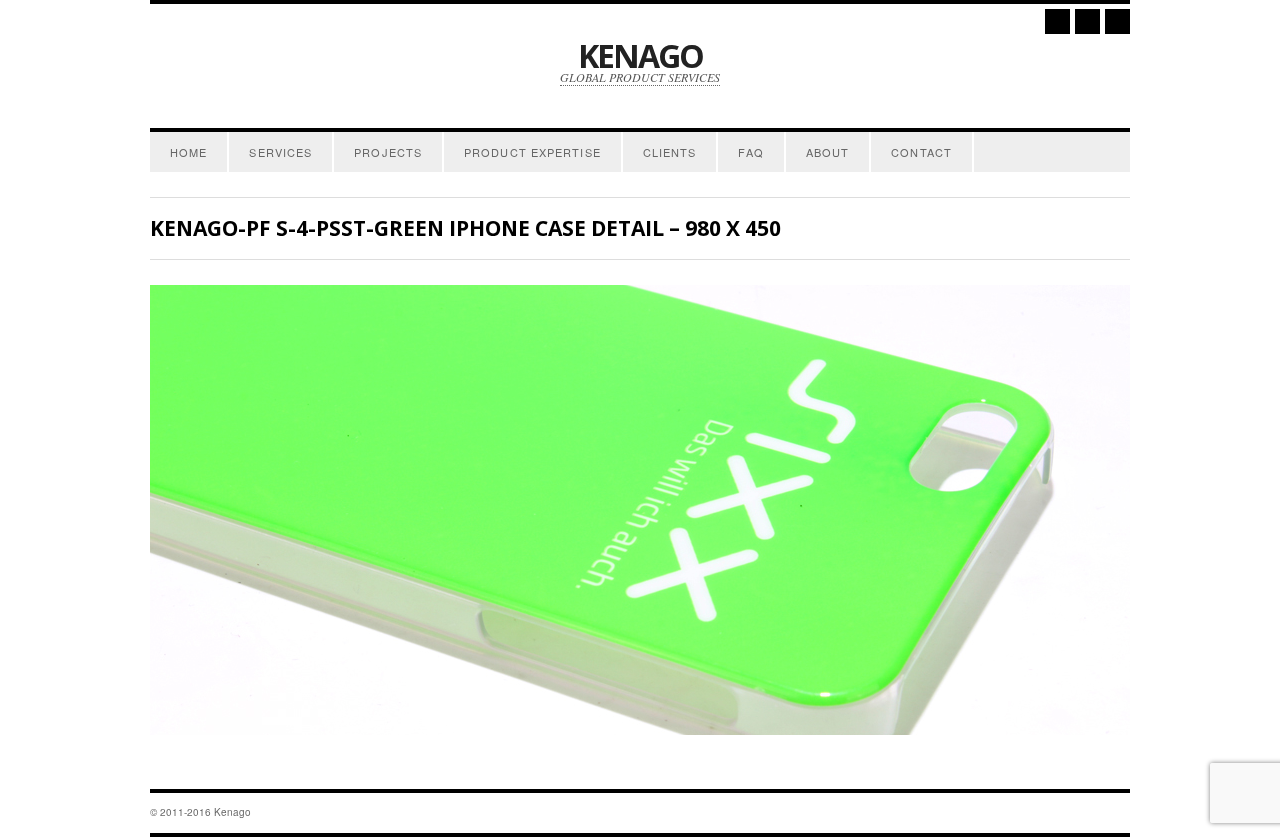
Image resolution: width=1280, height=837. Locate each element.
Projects (388, 152)
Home (188, 152)
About (828, 152)
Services (280, 152)
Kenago (640, 55)
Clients (670, 152)
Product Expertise (532, 152)
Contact (921, 152)
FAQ (750, 152)
